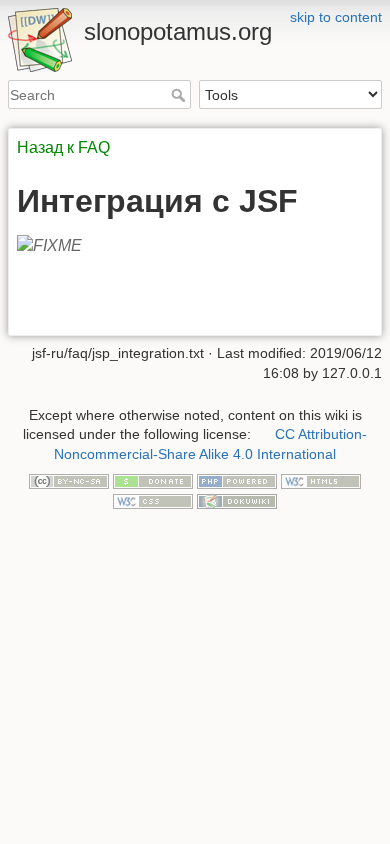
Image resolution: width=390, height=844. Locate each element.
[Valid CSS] (153, 500)
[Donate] (153, 481)
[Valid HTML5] (321, 481)
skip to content (336, 17)
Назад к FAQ (63, 147)
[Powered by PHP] (237, 481)
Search (180, 95)
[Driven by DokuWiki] (237, 500)
